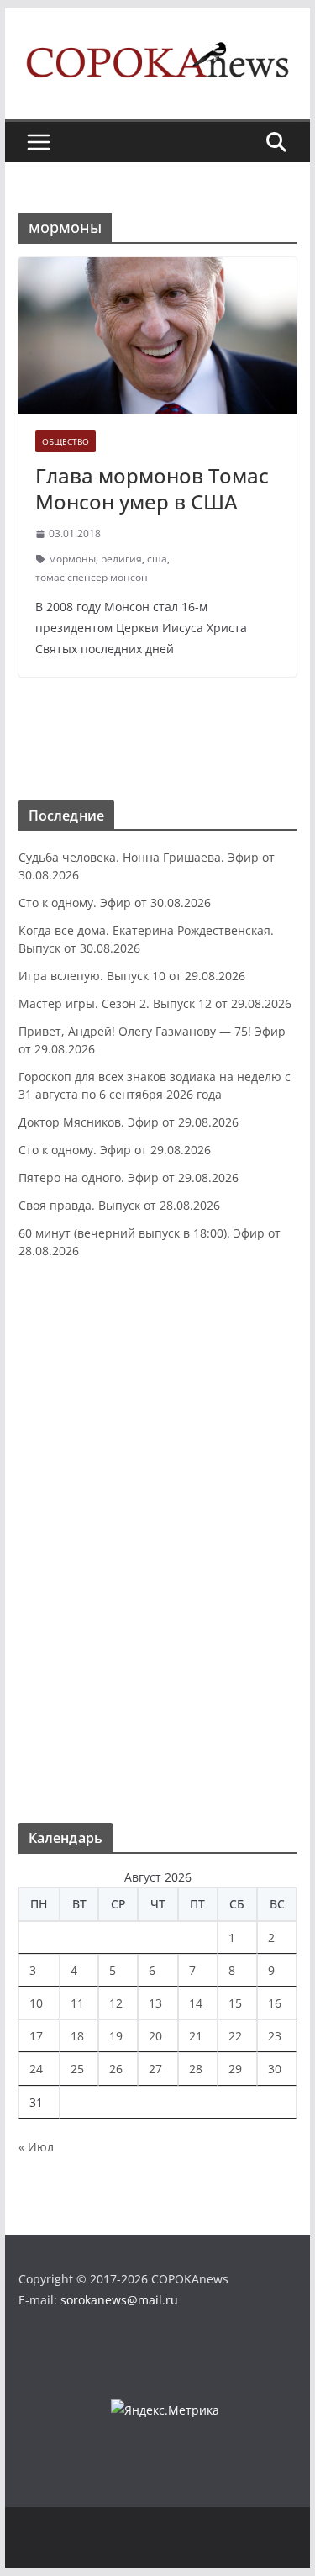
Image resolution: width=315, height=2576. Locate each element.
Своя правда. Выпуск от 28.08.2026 (119, 1205)
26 (116, 2069)
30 (275, 2069)
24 (36, 2069)
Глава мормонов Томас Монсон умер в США (152, 488)
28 (196, 2069)
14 (196, 2003)
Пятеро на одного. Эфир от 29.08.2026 (129, 1177)
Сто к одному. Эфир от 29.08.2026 (115, 1150)
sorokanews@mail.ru (119, 2300)
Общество (66, 441)
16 (275, 2003)
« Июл (36, 2147)
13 (155, 2003)
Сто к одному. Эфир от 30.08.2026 (115, 903)
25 (77, 2069)
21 (196, 2036)
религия (121, 559)
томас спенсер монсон (92, 577)
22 (235, 2036)
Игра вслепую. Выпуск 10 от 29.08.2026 (132, 976)
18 (77, 2036)
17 (36, 2036)
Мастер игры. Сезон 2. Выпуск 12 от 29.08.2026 (155, 1003)
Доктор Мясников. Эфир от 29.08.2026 (129, 1122)
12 (116, 2003)
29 (235, 2069)
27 (155, 2069)
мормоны (72, 559)
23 (275, 2036)
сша (157, 559)
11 (77, 2003)
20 (155, 2036)
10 (36, 2003)
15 (235, 2003)
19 (116, 2036)
